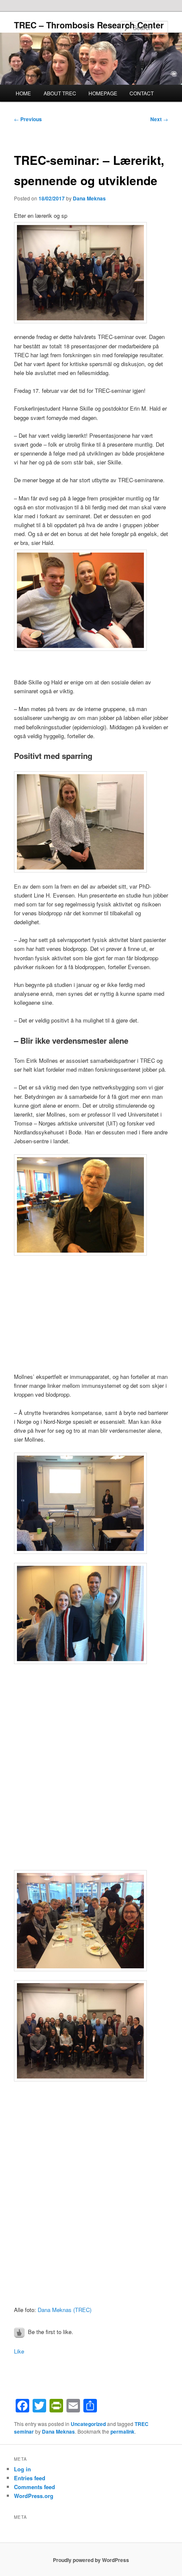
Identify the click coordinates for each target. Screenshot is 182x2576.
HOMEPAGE (103, 93)
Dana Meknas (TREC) (65, 2310)
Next (159, 119)
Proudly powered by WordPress (91, 2560)
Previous (28, 119)
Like (19, 2351)
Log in (22, 2469)
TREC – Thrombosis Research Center (89, 25)
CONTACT (142, 93)
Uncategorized (88, 2424)
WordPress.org (34, 2496)
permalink (123, 2431)
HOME (23, 93)
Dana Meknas (89, 198)
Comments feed (34, 2487)
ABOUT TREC (60, 93)
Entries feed (30, 2478)
